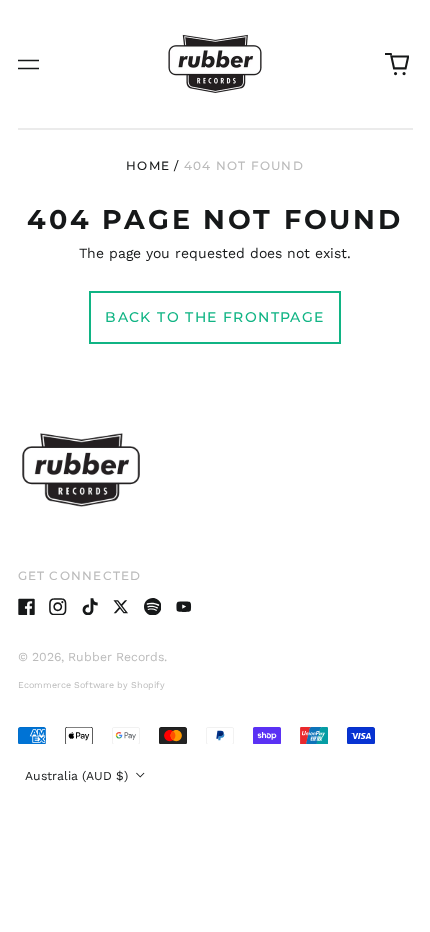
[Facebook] (27, 607)
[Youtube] (184, 607)
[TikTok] (90, 607)
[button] (397, 64)
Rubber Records (116, 657)
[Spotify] (153, 607)
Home (148, 165)
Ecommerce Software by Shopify (91, 685)
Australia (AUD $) (78, 776)
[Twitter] (121, 607)
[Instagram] (58, 607)
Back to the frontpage (214, 317)
